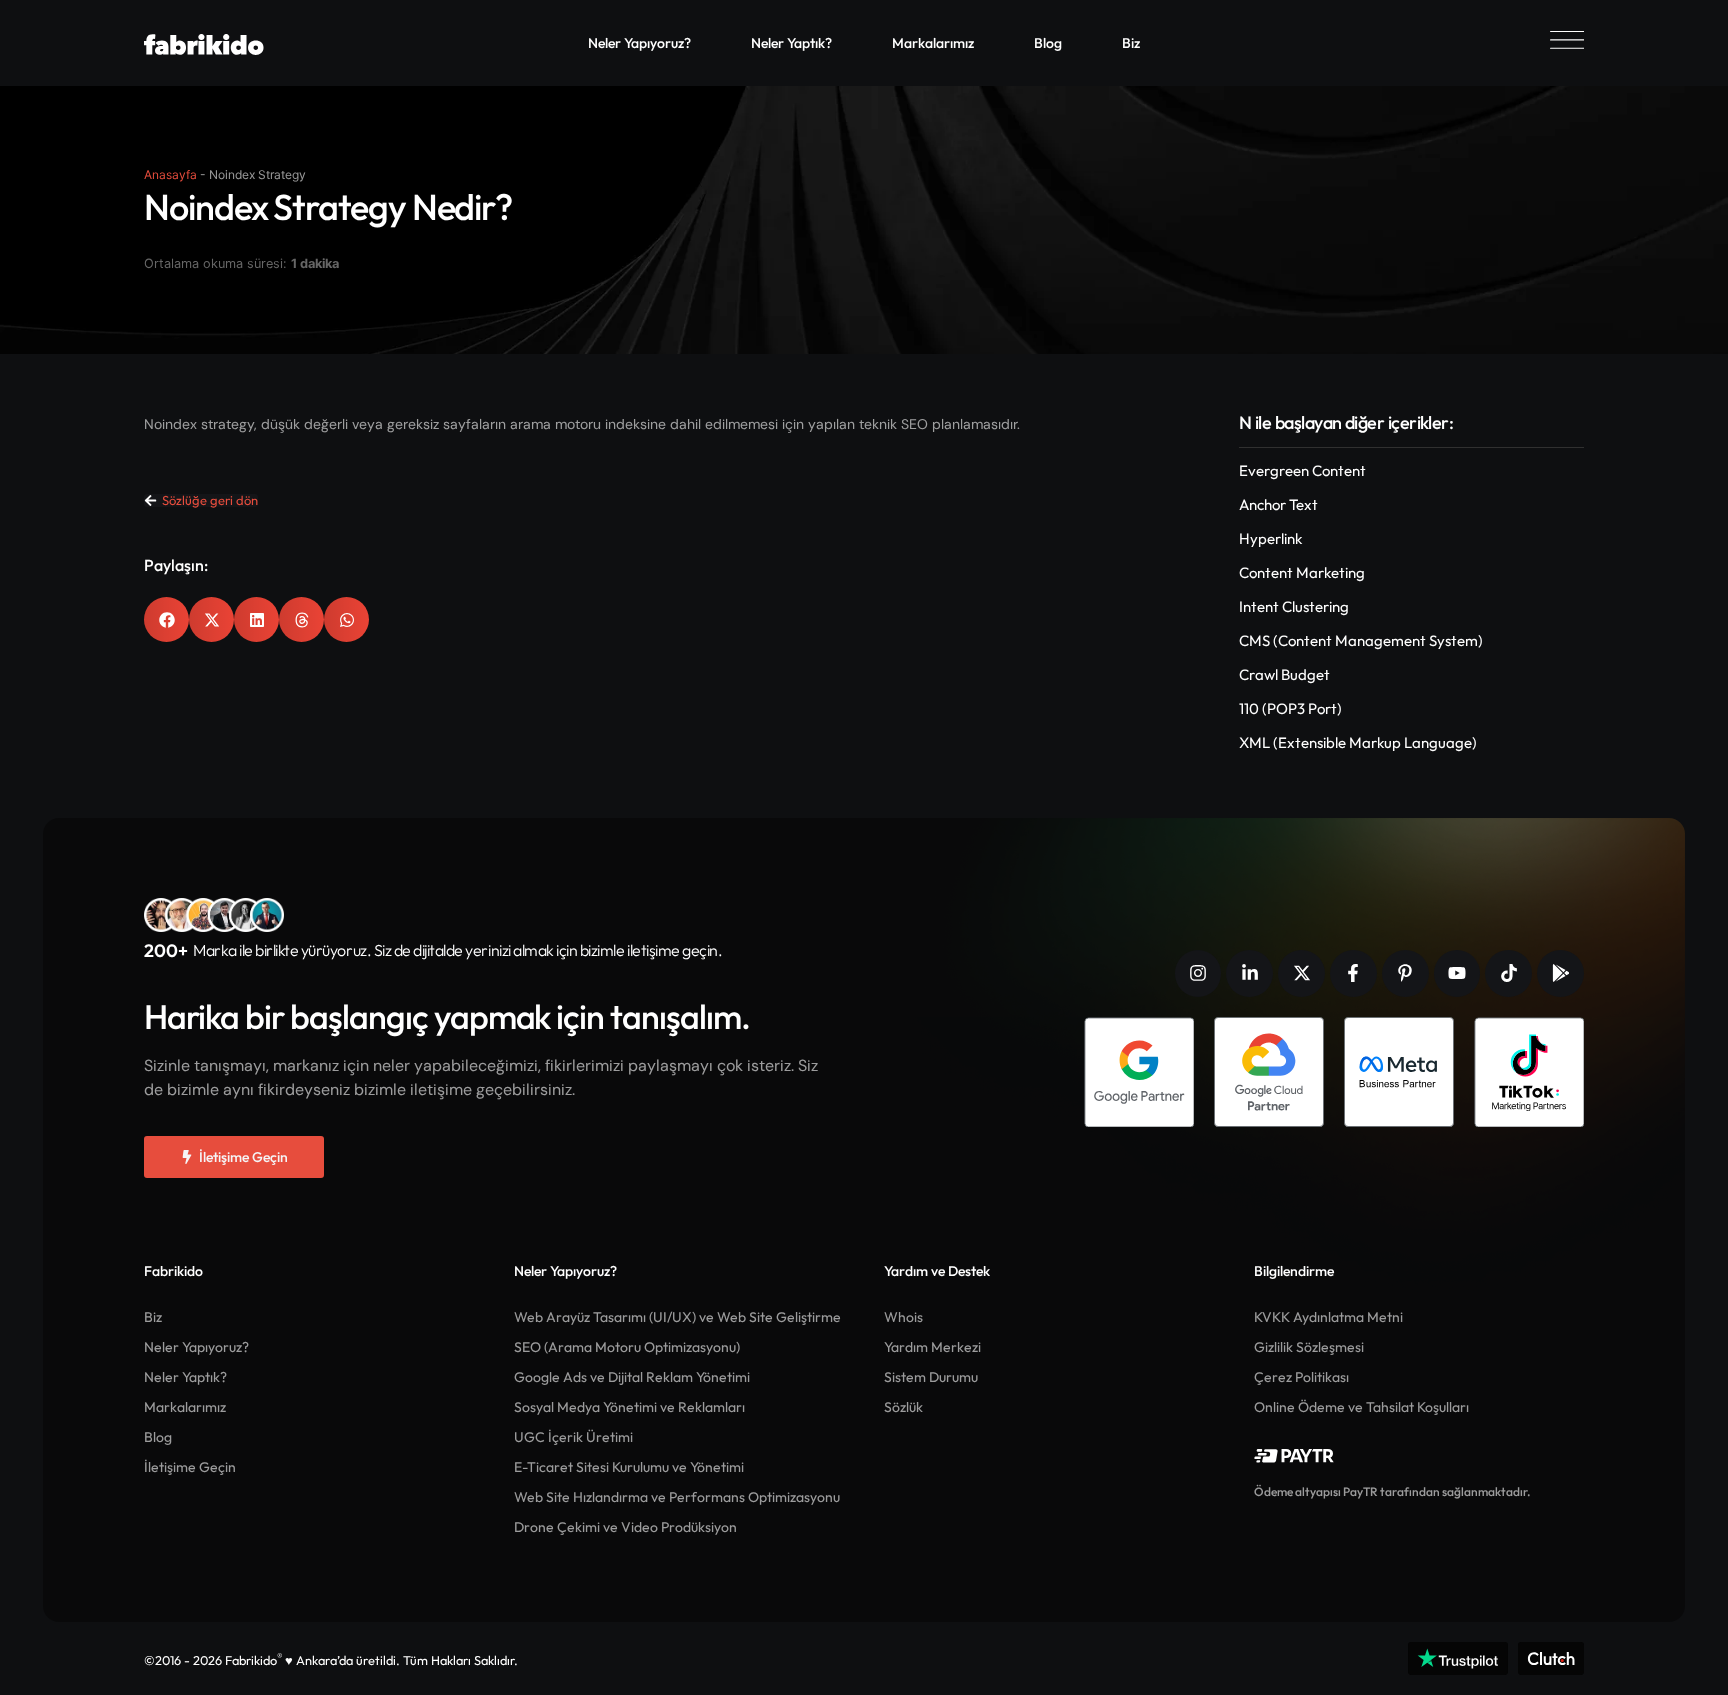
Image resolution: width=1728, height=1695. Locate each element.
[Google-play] (1560, 973)
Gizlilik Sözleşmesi (1309, 1347)
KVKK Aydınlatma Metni (1328, 1317)
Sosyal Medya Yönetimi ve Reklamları (629, 1407)
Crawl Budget (1284, 674)
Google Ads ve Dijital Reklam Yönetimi (632, 1377)
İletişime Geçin (190, 1467)
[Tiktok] (1508, 973)
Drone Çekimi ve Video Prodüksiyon (625, 1527)
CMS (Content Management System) (1361, 640)
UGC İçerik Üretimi (573, 1437)
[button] (166, 619)
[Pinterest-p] (1405, 973)
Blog (1048, 43)
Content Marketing (1302, 572)
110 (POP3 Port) (1290, 708)
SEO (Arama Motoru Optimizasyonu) (627, 1347)
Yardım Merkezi (932, 1347)
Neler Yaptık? (791, 43)
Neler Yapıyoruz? (639, 43)
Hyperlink (1270, 538)
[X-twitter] (1301, 973)
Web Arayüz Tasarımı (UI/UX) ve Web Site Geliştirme (677, 1317)
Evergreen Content (1302, 470)
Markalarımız (933, 43)
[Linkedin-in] (1249, 973)
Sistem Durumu (931, 1377)
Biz (1131, 43)
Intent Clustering (1294, 606)
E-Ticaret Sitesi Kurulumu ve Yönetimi (629, 1467)
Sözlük (903, 1407)
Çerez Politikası (1301, 1377)
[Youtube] (1457, 973)
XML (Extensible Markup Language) (1358, 742)
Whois (903, 1317)
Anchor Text (1278, 504)
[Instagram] (1198, 973)
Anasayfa (170, 174)
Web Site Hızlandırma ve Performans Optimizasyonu (677, 1497)
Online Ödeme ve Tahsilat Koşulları (1361, 1407)
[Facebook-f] (1353, 973)
